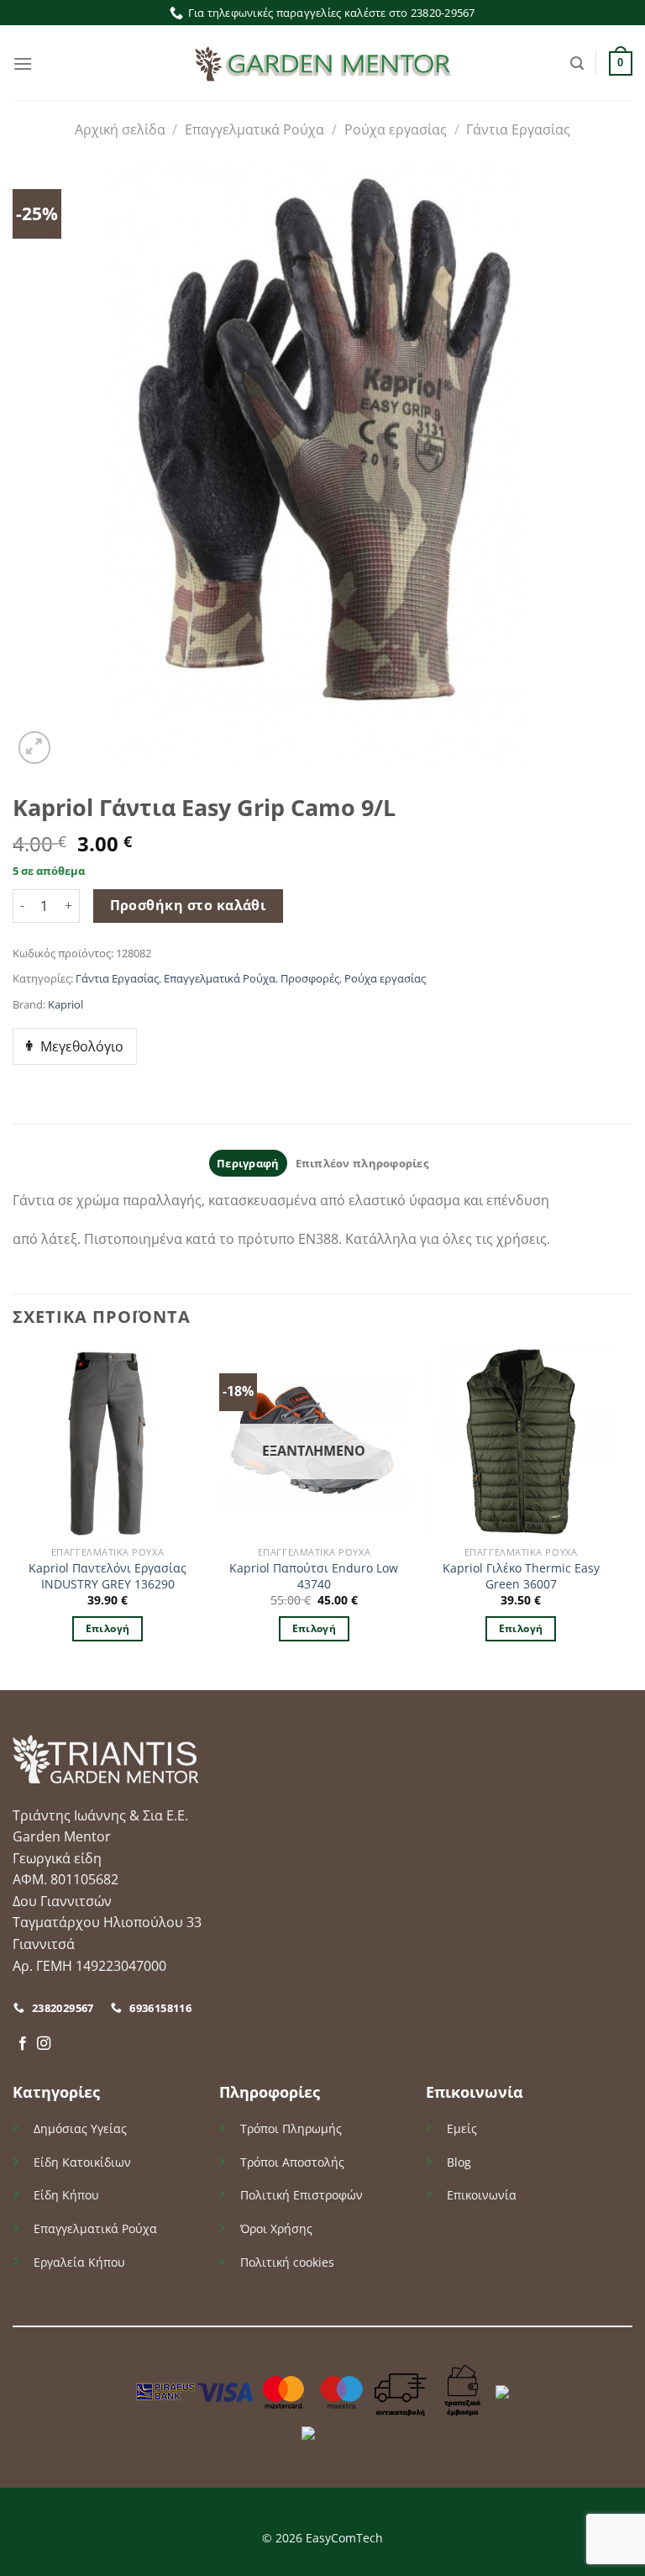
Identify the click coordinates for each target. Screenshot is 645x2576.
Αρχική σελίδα (120, 129)
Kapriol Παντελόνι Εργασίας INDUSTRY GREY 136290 (107, 1576)
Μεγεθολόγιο (82, 1046)
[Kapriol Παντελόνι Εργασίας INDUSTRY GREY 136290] (107, 1443)
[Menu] (23, 63)
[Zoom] (35, 748)
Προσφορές (310, 978)
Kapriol (66, 1004)
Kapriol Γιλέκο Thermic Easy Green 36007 (521, 1576)
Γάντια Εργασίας (518, 129)
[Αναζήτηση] (577, 63)
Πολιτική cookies (287, 2262)
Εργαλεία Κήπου (79, 2262)
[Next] (615, 1517)
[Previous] (13, 1517)
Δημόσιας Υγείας (80, 2128)
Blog (459, 2162)
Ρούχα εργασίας (396, 129)
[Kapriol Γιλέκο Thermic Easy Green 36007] (521, 1443)
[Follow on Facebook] (23, 2044)
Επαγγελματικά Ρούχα (254, 129)
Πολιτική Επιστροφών (302, 2195)
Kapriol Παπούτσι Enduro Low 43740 (314, 1576)
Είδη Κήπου (66, 2195)
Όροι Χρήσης (276, 2228)
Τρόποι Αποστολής (292, 2162)
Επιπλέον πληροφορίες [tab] (362, 1163)
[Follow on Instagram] (44, 2044)
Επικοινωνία (482, 2195)
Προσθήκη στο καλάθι (189, 905)
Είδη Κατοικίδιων (82, 2162)
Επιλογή (107, 1628)
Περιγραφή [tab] (248, 1163)
